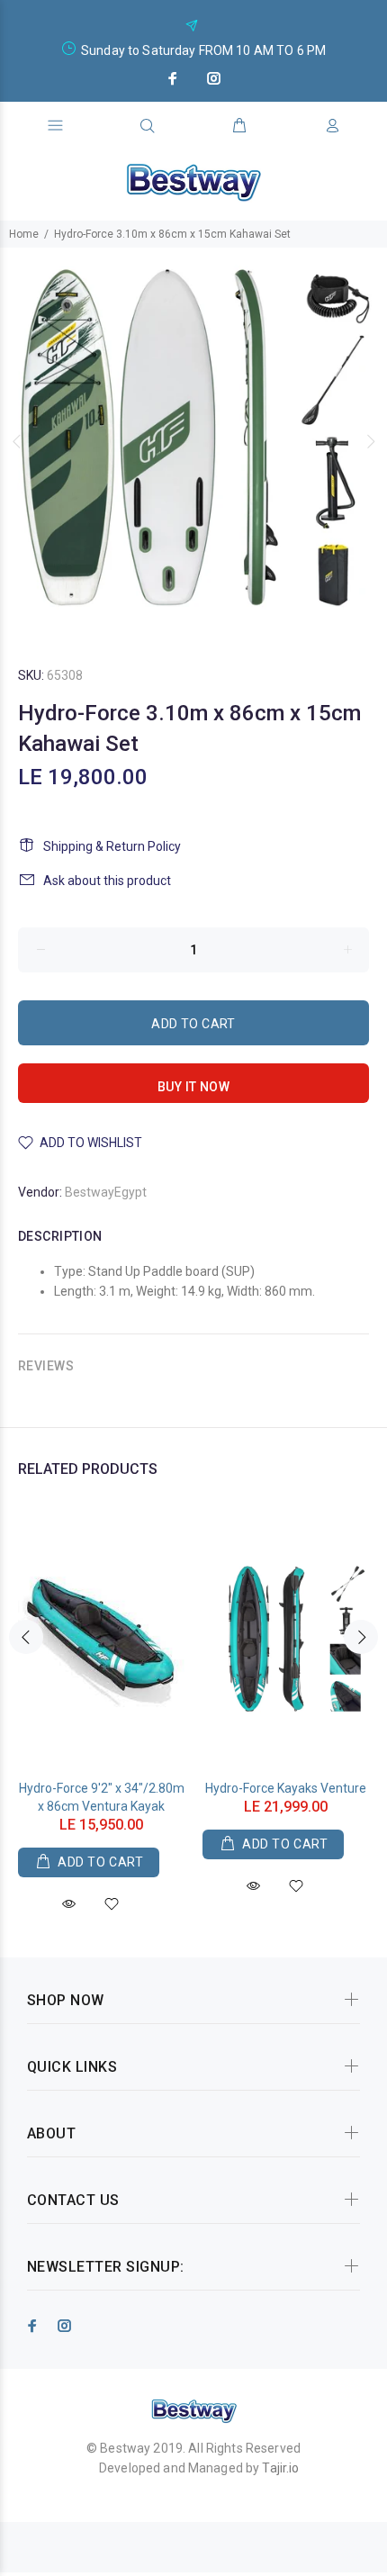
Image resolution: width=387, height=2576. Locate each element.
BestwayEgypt (106, 1192)
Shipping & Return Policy (112, 846)
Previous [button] (17, 441)
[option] (193, 441)
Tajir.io (280, 2468)
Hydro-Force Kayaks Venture (286, 1788)
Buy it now (193, 1087)
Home (24, 234)
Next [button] (370, 441)
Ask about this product (107, 881)
